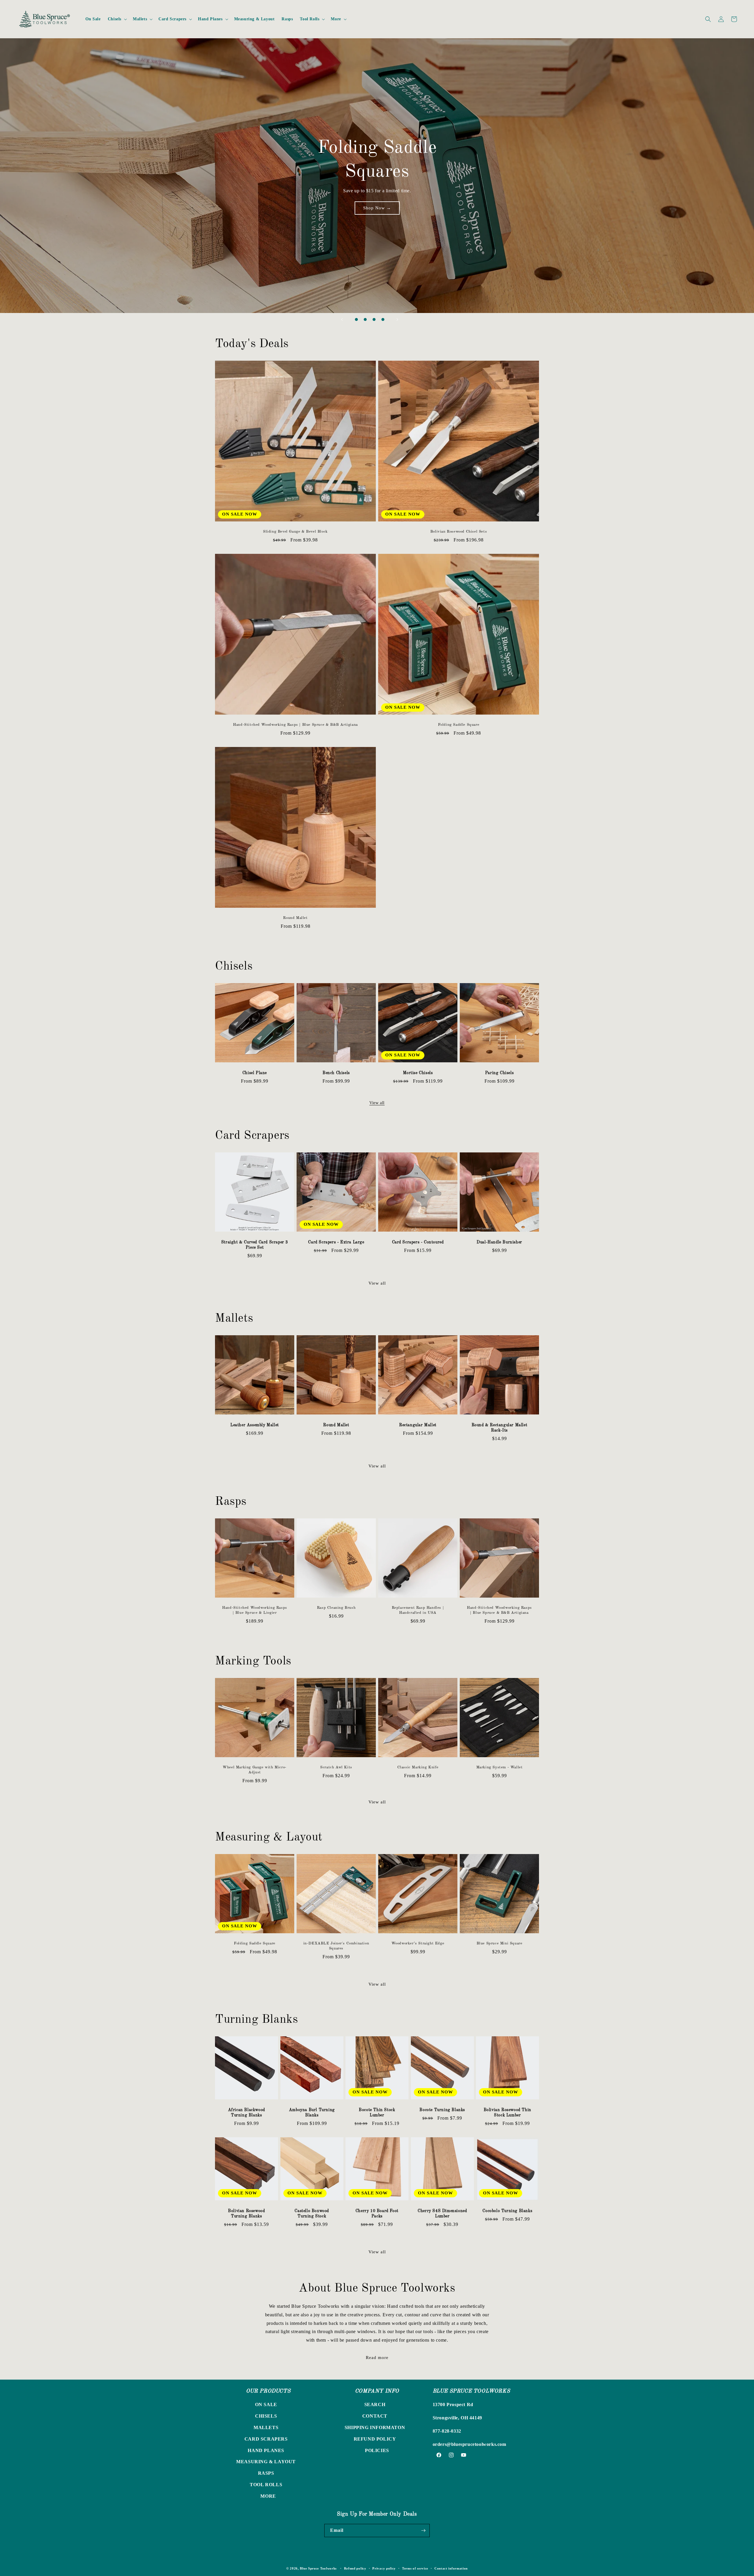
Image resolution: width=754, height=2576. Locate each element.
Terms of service (415, 2568)
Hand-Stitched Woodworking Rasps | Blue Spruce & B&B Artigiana (295, 725)
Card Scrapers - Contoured (418, 1242)
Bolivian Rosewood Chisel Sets (459, 532)
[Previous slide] (342, 319)
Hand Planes (266, 2450)
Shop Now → (377, 219)
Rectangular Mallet (418, 1425)
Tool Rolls (266, 2485)
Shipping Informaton (375, 2427)
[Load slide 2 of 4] (365, 319)
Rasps (266, 2473)
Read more (377, 2358)
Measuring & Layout (266, 2462)
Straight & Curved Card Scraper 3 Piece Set (255, 1245)
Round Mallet (295, 918)
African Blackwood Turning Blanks (247, 2113)
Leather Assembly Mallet (255, 1425)
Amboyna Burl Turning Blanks (312, 2113)
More (268, 2496)
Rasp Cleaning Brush (336, 1608)
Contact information (451, 2568)
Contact (375, 2416)
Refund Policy (375, 2439)
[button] (117, 19)
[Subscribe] (423, 2531)
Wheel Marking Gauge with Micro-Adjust (255, 1770)
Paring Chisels (499, 1073)
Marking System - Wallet (500, 1767)
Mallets (266, 2427)
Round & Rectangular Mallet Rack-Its (500, 1428)
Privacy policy (384, 2568)
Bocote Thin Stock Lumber (377, 2113)
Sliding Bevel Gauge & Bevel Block (295, 532)
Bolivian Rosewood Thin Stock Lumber (507, 2113)
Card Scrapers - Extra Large (336, 1242)
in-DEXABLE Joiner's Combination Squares (336, 1946)
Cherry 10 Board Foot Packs (377, 2214)
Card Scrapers (266, 2439)
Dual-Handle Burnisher (499, 1242)
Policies (377, 2450)
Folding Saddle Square (459, 725)
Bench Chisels (336, 1073)
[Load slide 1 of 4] (356, 319)
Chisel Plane (255, 1073)
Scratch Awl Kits (336, 1767)
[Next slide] (397, 319)
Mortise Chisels (418, 1073)
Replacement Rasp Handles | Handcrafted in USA (418, 1610)
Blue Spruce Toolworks (318, 2568)
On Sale (266, 2404)
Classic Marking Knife (418, 1767)
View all (377, 1103)
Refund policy (355, 2568)
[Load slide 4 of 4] (383, 319)
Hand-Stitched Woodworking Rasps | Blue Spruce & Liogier (255, 1610)
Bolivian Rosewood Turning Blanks (246, 2214)
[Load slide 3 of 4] (374, 319)
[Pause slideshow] (412, 319)
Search (375, 2404)
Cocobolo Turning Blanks (508, 2211)
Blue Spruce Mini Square (500, 1943)
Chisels (266, 2416)
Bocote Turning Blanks (442, 2110)
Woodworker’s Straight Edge (418, 1943)
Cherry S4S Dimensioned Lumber (442, 2214)
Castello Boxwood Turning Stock (312, 2214)
